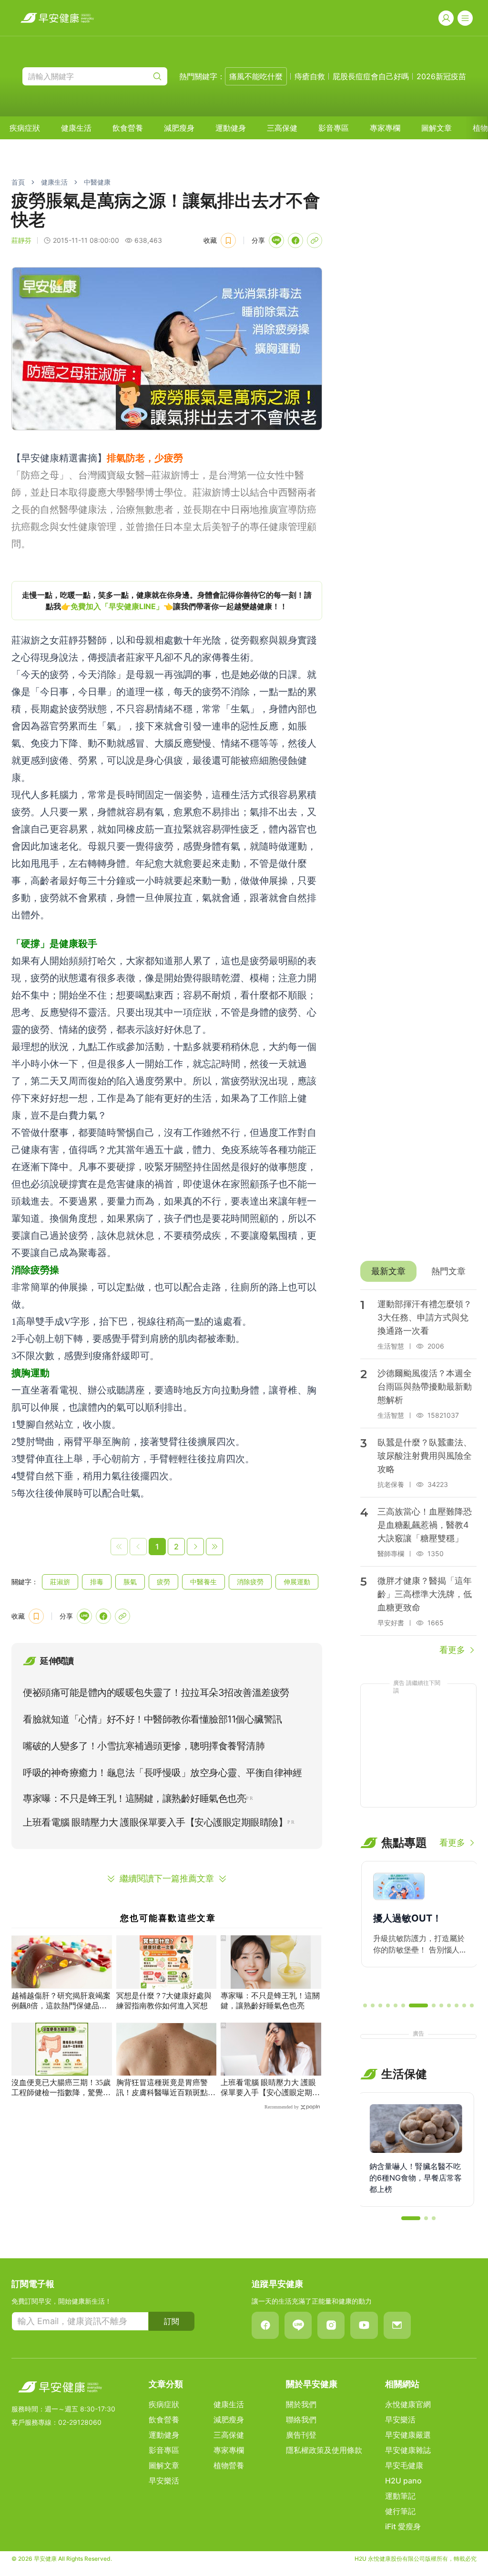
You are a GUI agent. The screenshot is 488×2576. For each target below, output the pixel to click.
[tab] (388, 1271)
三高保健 (282, 128)
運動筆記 (400, 2496)
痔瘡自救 (310, 76)
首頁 (18, 182)
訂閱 (172, 2321)
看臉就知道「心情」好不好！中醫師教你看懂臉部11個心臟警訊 (152, 1719)
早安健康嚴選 (408, 2435)
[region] (167, 601)
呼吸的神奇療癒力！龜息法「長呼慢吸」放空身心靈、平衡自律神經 (162, 1773)
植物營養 (229, 2465)
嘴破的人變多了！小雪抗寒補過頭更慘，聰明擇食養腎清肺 (144, 1746)
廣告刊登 (301, 2435)
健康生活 (76, 128)
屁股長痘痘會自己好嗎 (371, 76)
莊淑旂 (60, 1582)
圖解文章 (437, 128)
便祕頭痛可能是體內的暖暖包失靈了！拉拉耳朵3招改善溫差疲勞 (156, 1693)
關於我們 (301, 2404)
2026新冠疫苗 (441, 76)
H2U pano (403, 2481)
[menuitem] (25, 128)
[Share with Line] (276, 240)
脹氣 (130, 1582)
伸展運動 (297, 1582)
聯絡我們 (301, 2420)
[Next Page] (195, 1547)
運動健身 (231, 128)
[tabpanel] (418, 1473)
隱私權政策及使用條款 (324, 2450)
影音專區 (334, 128)
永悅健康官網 (408, 2404)
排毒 (97, 1582)
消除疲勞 (250, 1582)
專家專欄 (385, 128)
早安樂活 (164, 2481)
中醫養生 (203, 1582)
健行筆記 (400, 2511)
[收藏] (228, 240)
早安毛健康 (404, 2465)
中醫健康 (97, 182)
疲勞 (163, 1582)
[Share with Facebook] (295, 240)
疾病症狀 (25, 128)
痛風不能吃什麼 (256, 76)
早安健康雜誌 (408, 2450)
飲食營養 (128, 128)
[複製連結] (315, 240)
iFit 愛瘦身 (403, 2526)
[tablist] (418, 1271)
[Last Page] (214, 1547)
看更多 (452, 1650)
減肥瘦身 (179, 128)
